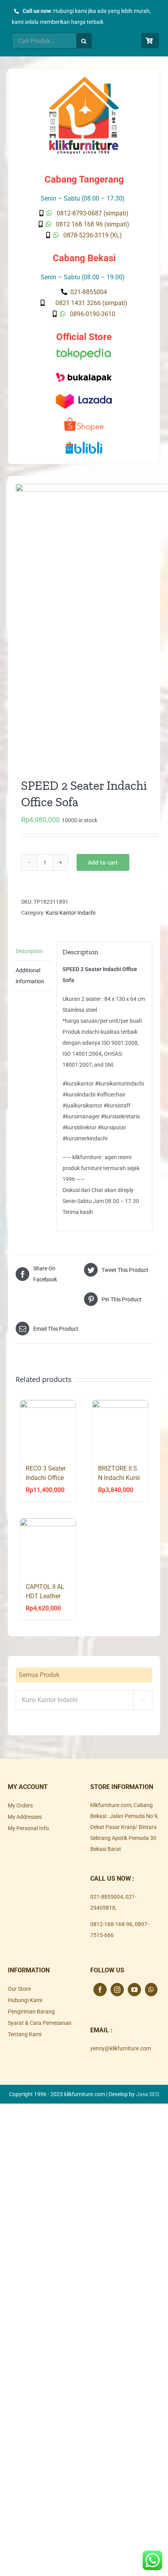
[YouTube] (134, 1990)
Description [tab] (29, 951)
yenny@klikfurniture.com (121, 2048)
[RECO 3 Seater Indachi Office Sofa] (48, 1428)
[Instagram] (117, 1990)
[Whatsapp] (151, 1990)
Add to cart (103, 862)
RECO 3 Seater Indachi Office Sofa (46, 1478)
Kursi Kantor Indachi (71, 913)
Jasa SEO (148, 2094)
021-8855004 (107, 1897)
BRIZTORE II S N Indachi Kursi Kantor (119, 1478)
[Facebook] (100, 1990)
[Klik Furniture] (84, 79)
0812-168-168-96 (111, 1924)
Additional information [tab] (30, 976)
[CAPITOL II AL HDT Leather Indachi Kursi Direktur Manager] (48, 1546)
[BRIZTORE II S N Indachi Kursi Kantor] (120, 1428)
